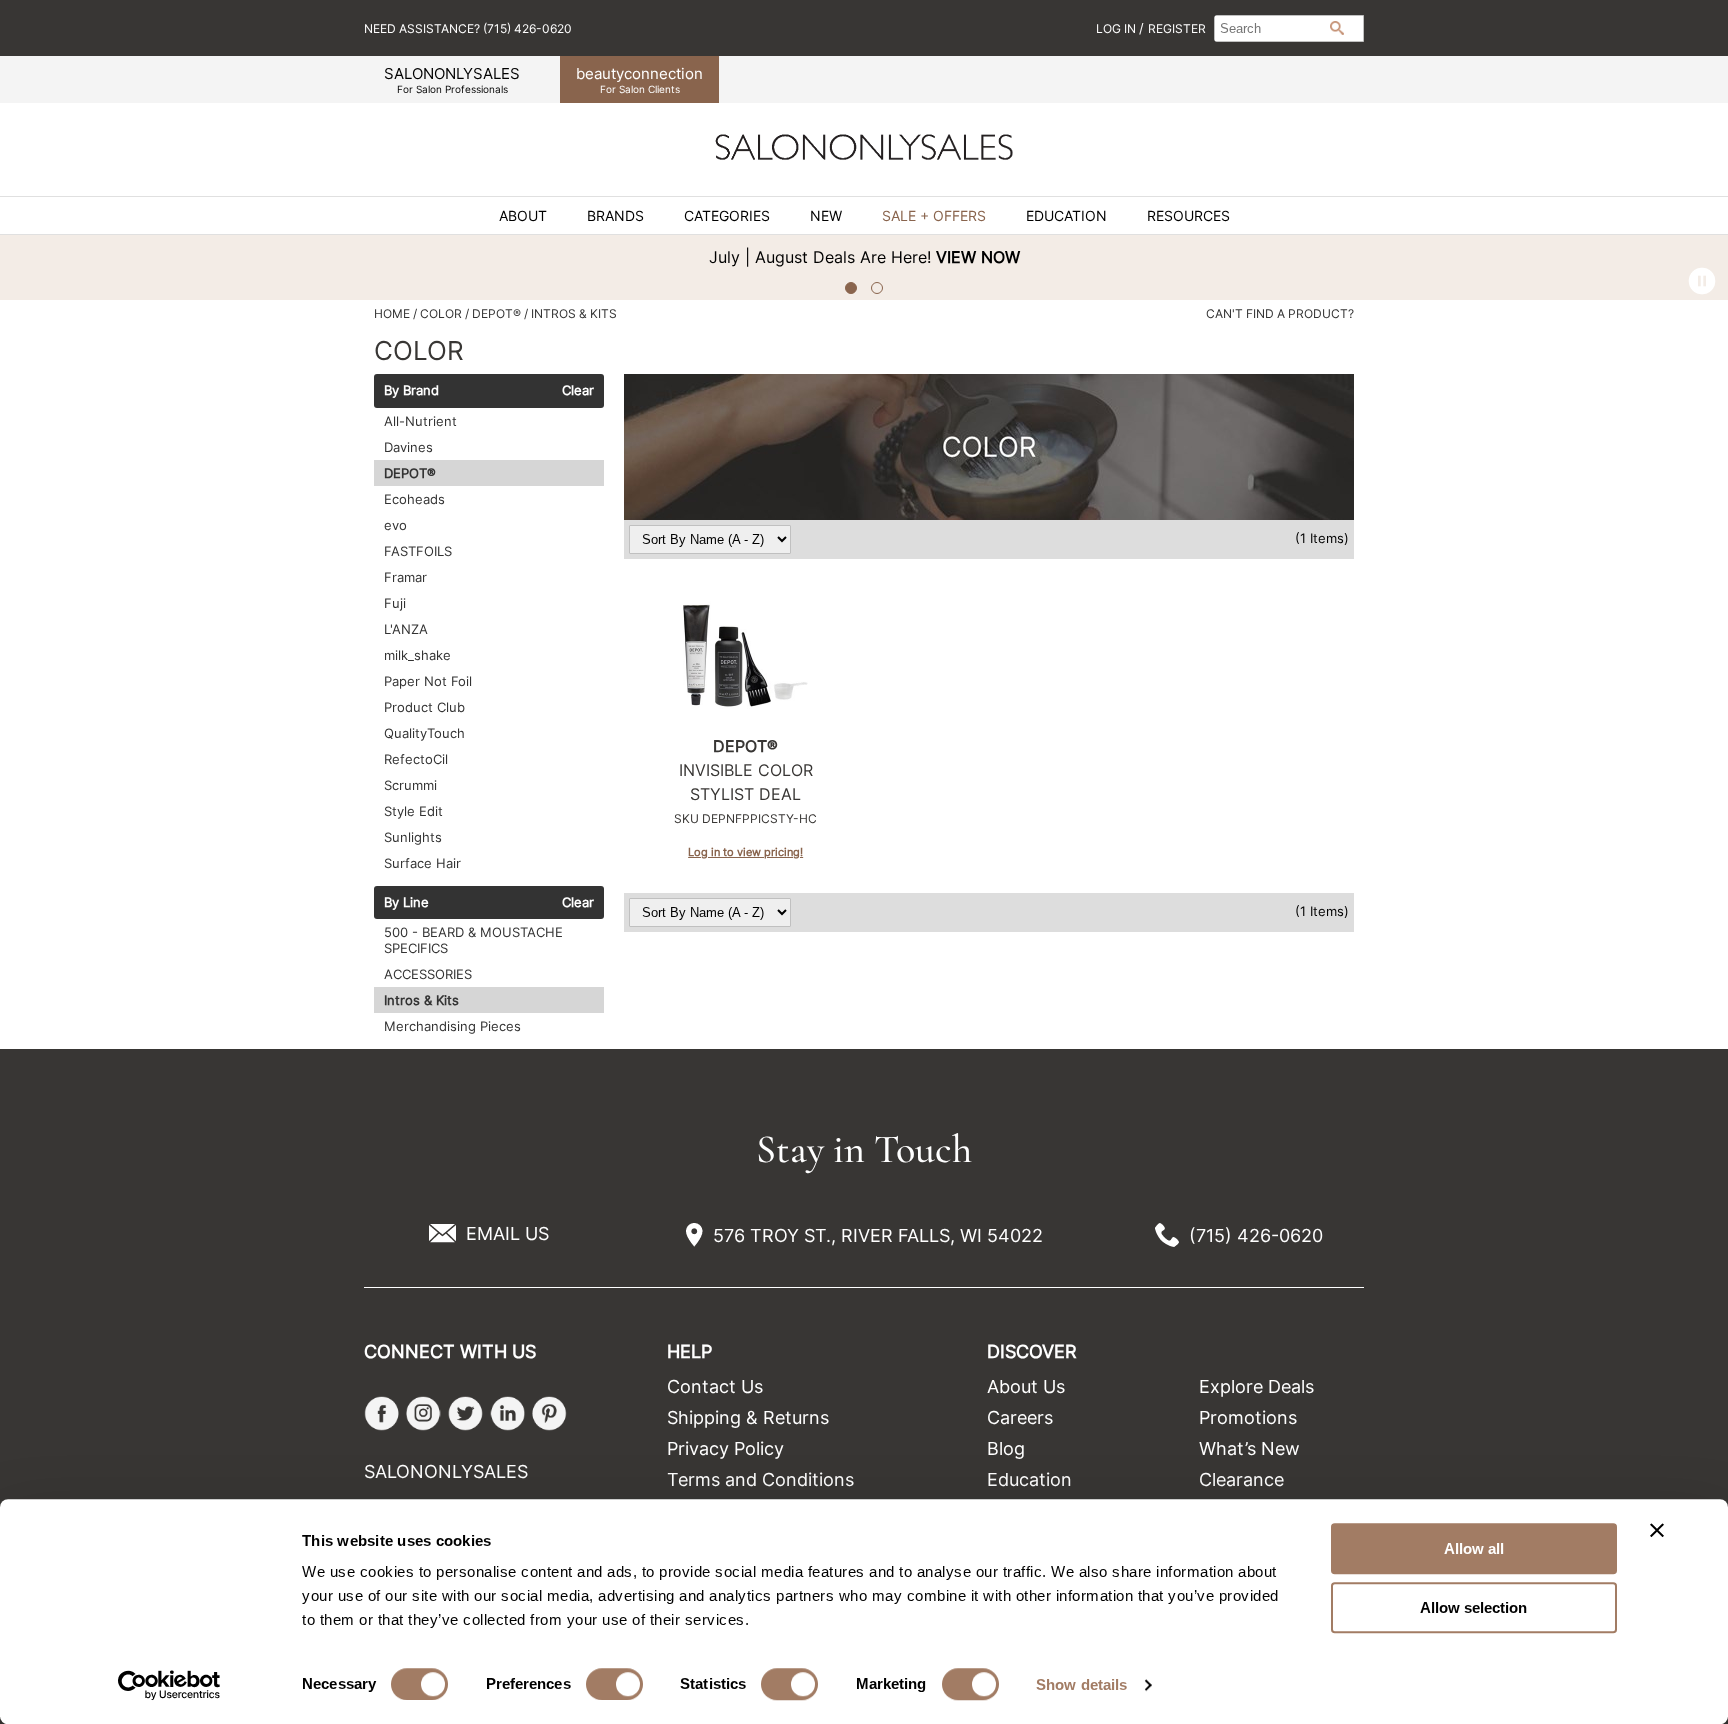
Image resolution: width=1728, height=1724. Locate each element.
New (826, 216)
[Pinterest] (549, 1413)
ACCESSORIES (428, 974)
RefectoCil (416, 759)
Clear (578, 391)
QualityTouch (424, 733)
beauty (639, 79)
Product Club (424, 707)
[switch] (614, 1684)
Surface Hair (422, 863)
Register (1177, 28)
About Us (1026, 1386)
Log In (1117, 28)
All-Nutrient (420, 421)
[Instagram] (423, 1413)
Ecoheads (414, 499)
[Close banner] (1657, 1530)
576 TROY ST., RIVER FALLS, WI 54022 (878, 1235)
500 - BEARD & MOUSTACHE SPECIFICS (473, 940)
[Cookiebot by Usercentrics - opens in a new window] (169, 1685)
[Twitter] (465, 1413)
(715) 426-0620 (1256, 1235)
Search (1337, 28)
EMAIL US (507, 1233)
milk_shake (417, 655)
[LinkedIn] (507, 1413)
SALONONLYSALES (452, 79)
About (523, 216)
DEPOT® (410, 473)
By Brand (411, 391)
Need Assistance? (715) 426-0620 (468, 28)
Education (1066, 216)
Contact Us (715, 1386)
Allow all (1474, 1548)
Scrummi (410, 785)
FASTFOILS (418, 551)
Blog (1006, 1448)
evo (395, 525)
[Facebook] (381, 1413)
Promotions (1248, 1417)
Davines (408, 447)
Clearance (1241, 1479)
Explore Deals (1256, 1386)
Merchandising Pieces (452, 1026)
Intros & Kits (421, 1000)
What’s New (1249, 1448)
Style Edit (413, 811)
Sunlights (413, 837)
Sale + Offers (934, 216)
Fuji (395, 603)
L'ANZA (406, 629)
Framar (405, 577)
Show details (1081, 1684)
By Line (406, 903)
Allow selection (1473, 1607)
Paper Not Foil (428, 681)
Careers (1020, 1417)
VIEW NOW (978, 257)
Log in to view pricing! (745, 852)
